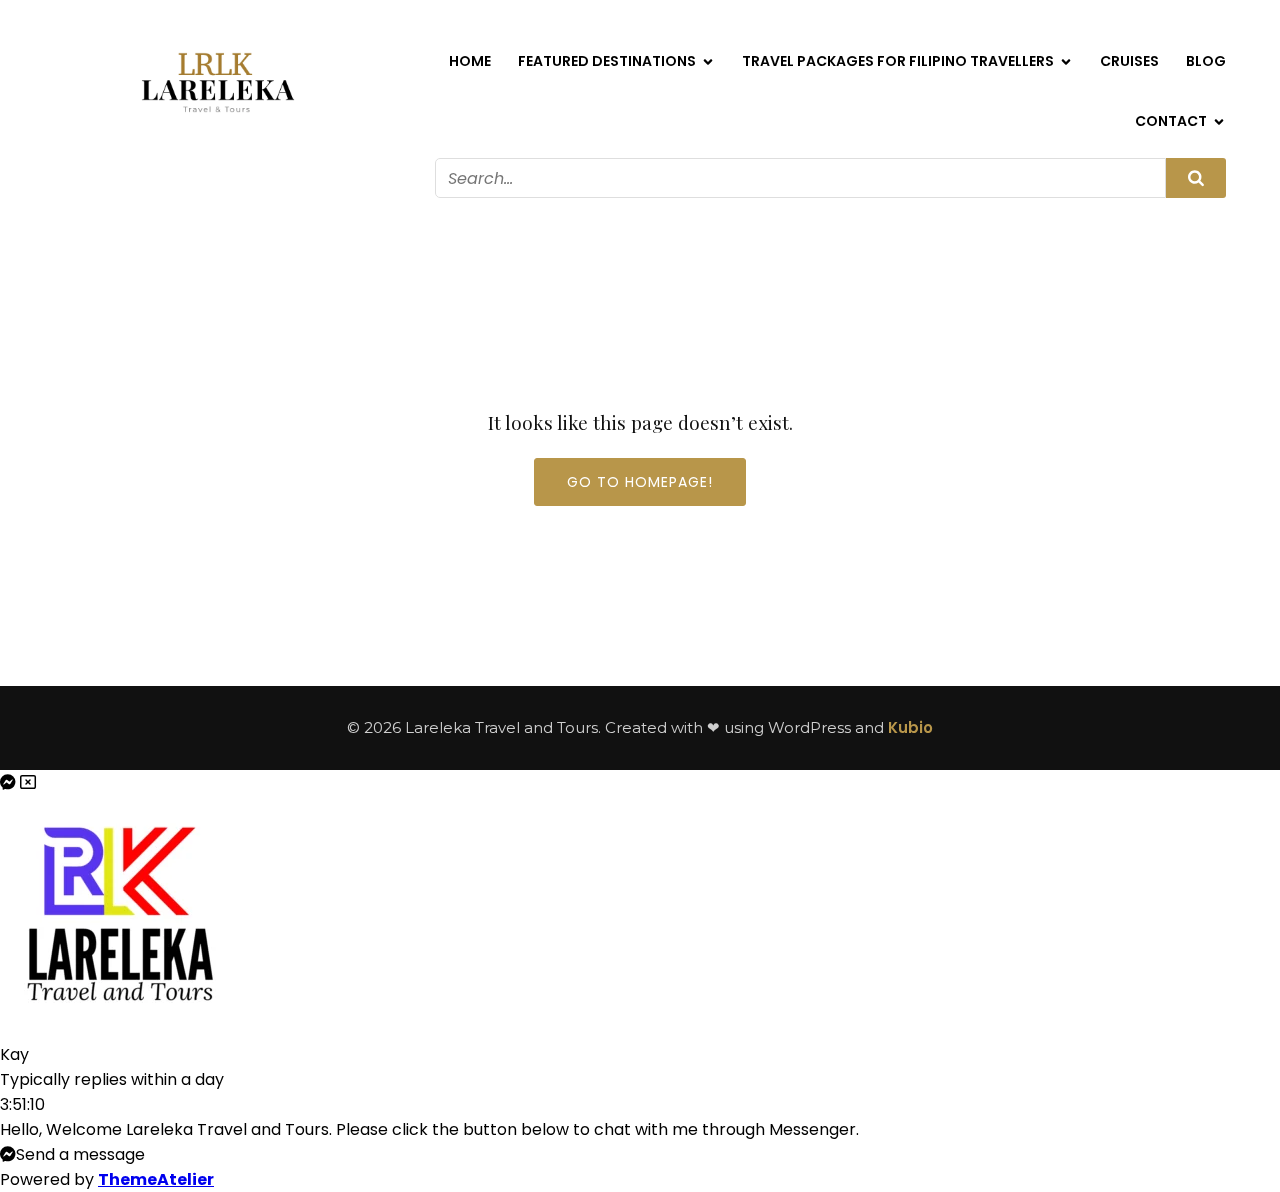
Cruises (1129, 61)
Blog (1206, 61)
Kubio (910, 727)
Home (470, 61)
